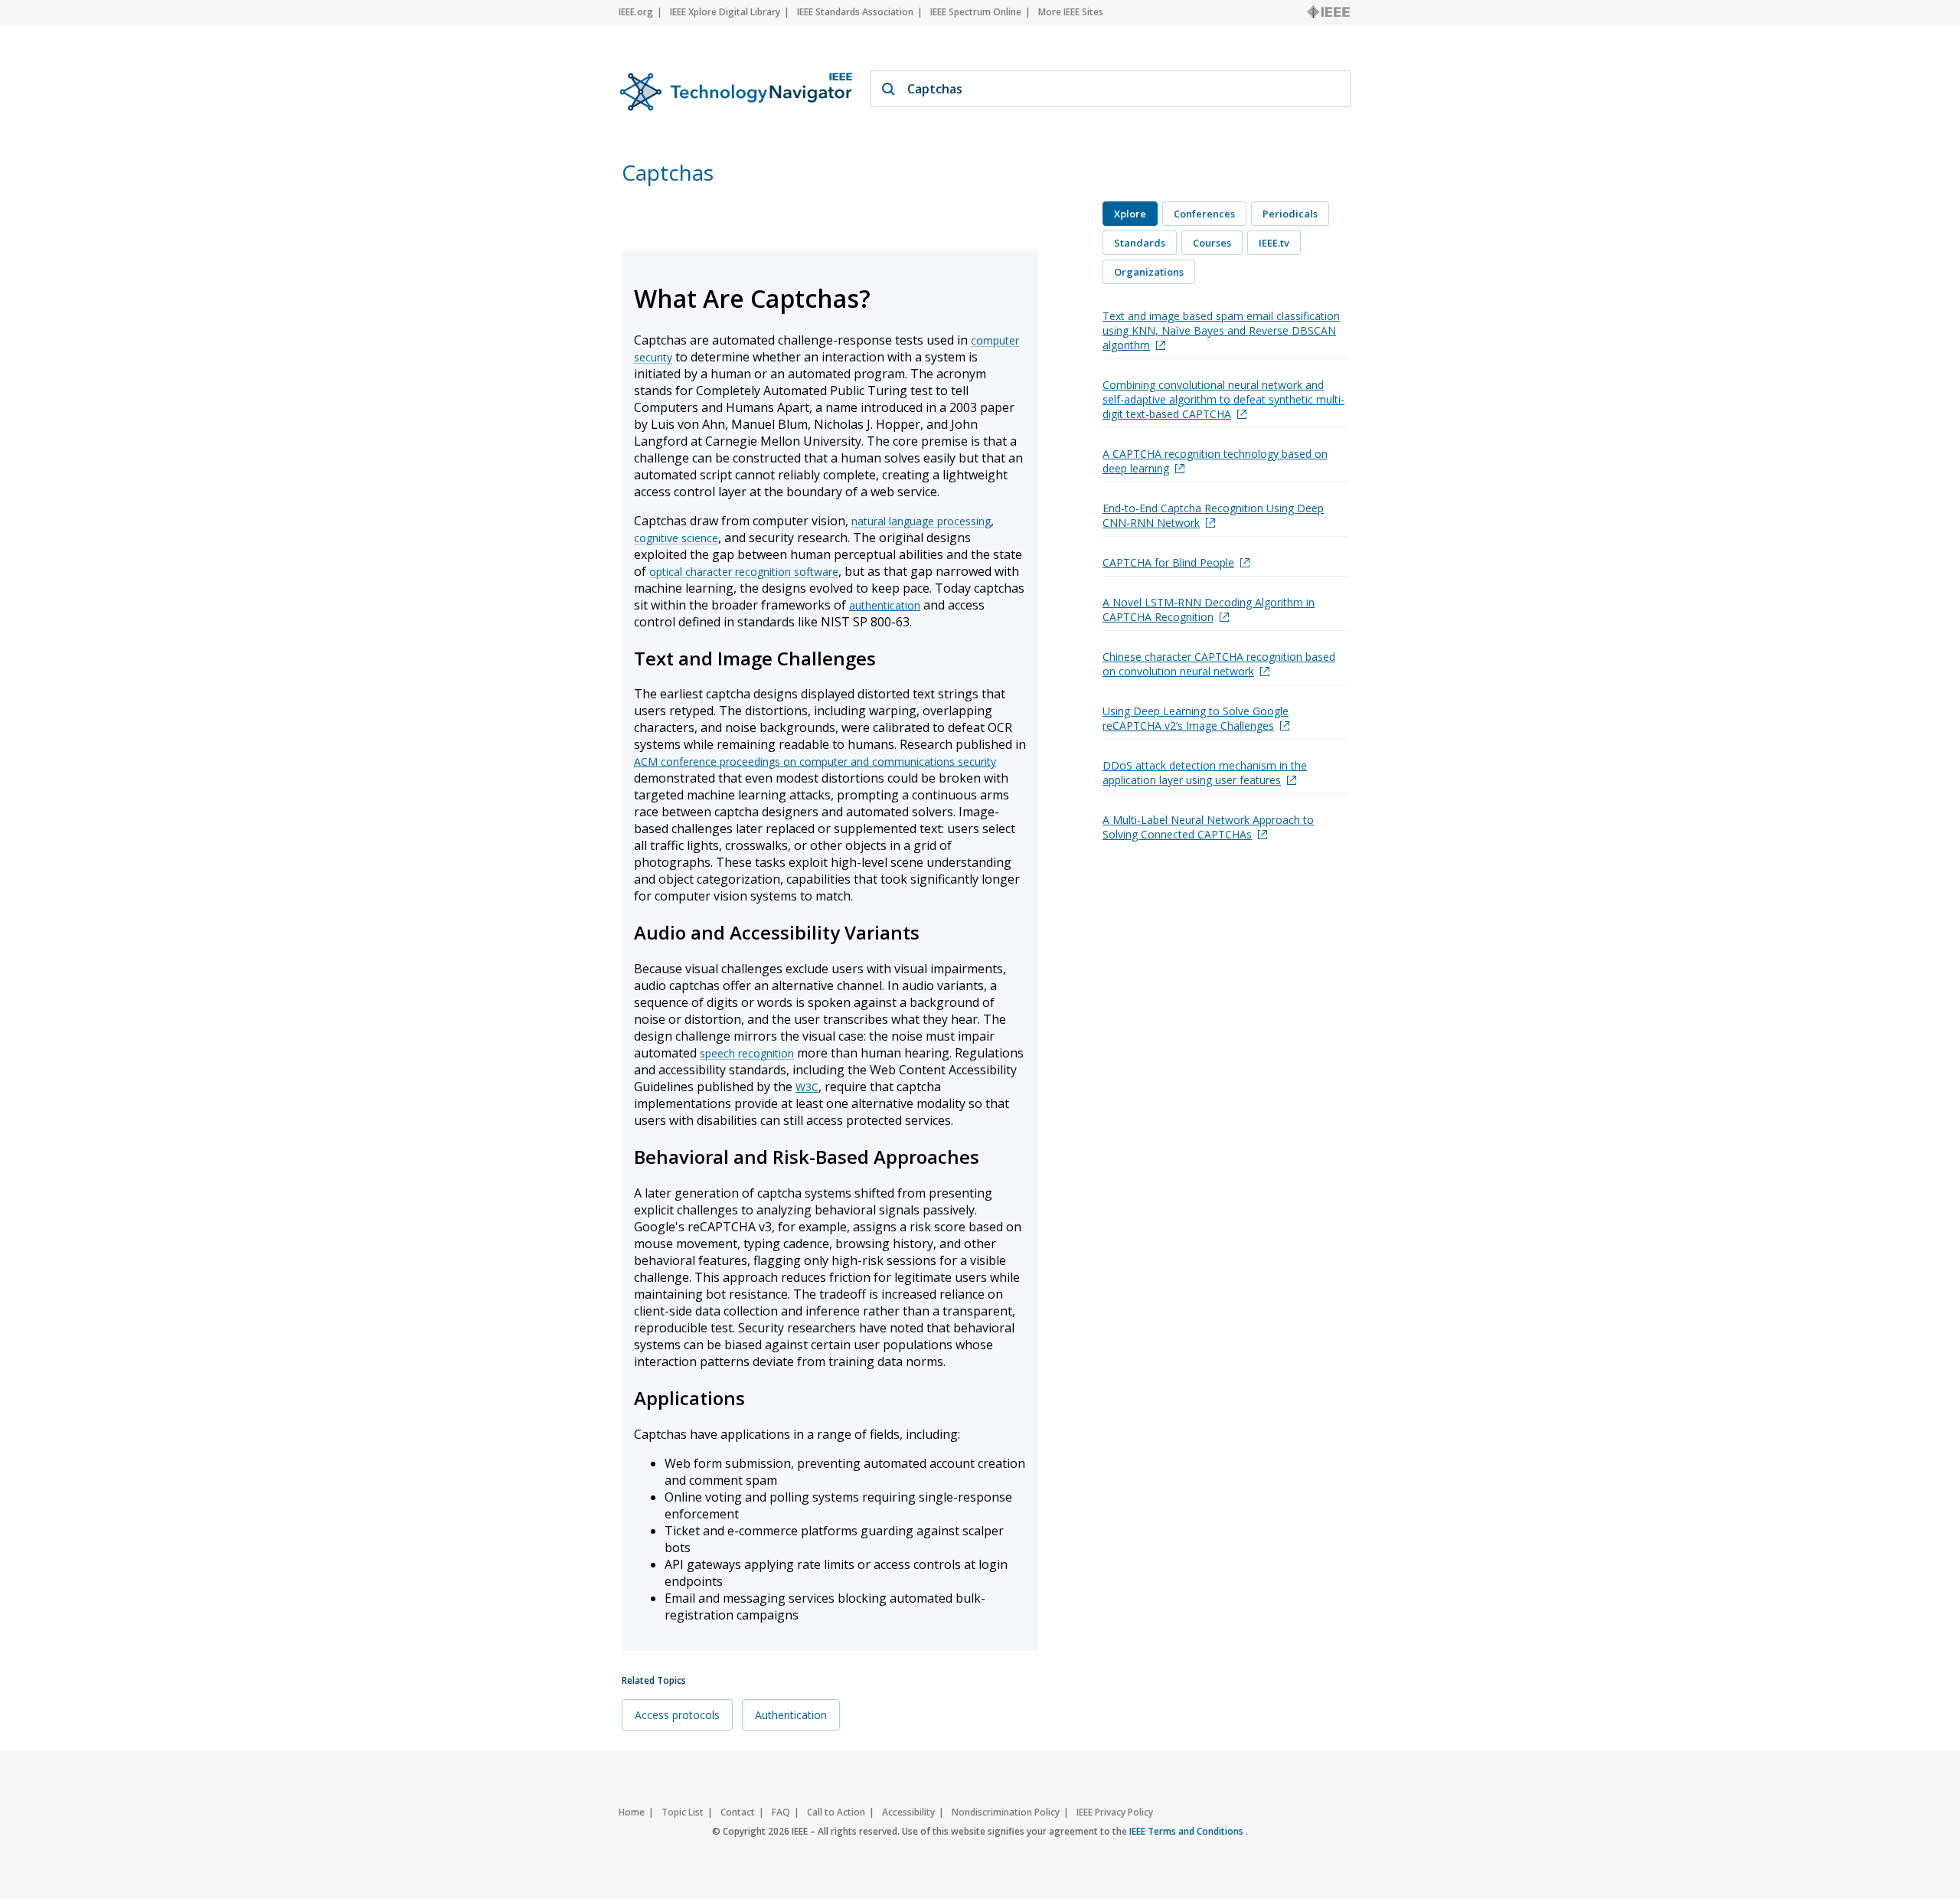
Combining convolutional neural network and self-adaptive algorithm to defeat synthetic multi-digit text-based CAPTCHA (1223, 399)
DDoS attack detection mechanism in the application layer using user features (1205, 773)
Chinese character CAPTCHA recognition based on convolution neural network (1219, 664)
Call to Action (836, 1812)
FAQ (781, 1812)
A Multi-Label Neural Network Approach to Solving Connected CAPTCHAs (1208, 827)
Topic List (683, 1812)
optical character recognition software (744, 572)
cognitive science (676, 538)
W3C (807, 1087)
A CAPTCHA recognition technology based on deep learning (1215, 461)
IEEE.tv (1274, 243)
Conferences (1204, 214)
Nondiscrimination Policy (1006, 1812)
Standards (1140, 243)
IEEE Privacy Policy (1115, 1812)
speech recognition (747, 1053)
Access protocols (677, 1715)
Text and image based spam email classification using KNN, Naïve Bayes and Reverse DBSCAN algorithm (1221, 330)
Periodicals (1290, 214)
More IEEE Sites (1071, 12)
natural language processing (921, 521)
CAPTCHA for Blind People (1168, 562)
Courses (1212, 243)
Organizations (1149, 272)
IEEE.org (636, 12)
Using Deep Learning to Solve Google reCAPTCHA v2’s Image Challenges (1196, 718)
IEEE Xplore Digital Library (725, 12)
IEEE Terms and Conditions (1187, 1831)
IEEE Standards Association (855, 12)
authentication (885, 605)
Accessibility (908, 1812)
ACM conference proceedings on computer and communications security (815, 762)
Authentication (791, 1715)
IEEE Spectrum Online (976, 12)
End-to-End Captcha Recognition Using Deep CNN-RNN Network (1213, 515)
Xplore (1130, 214)
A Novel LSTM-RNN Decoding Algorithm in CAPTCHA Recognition (1209, 610)
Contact (738, 1812)
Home (632, 1812)
